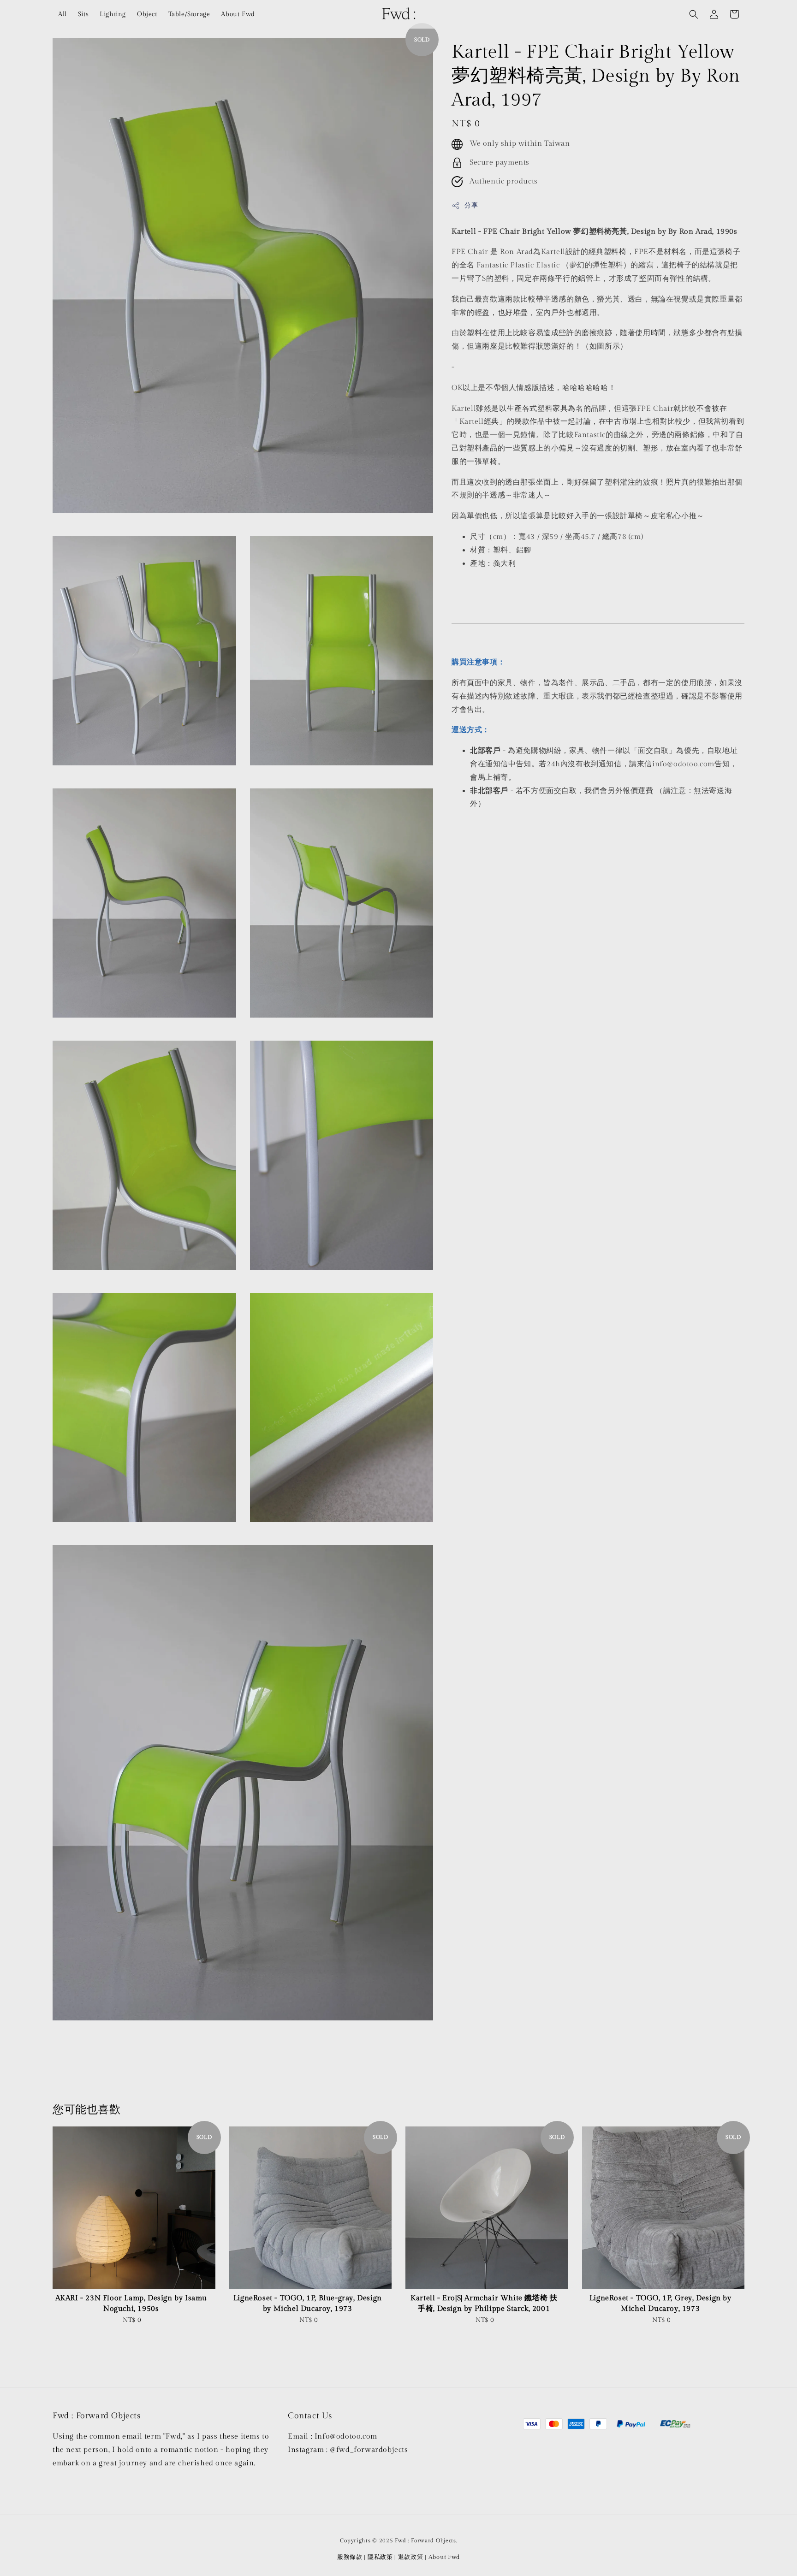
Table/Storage (189, 14)
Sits (83, 14)
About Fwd (238, 14)
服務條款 (350, 2557)
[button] (694, 14)
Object (147, 14)
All (62, 14)
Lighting (113, 14)
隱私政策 (380, 2557)
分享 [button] (471, 206)
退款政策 (411, 2557)
